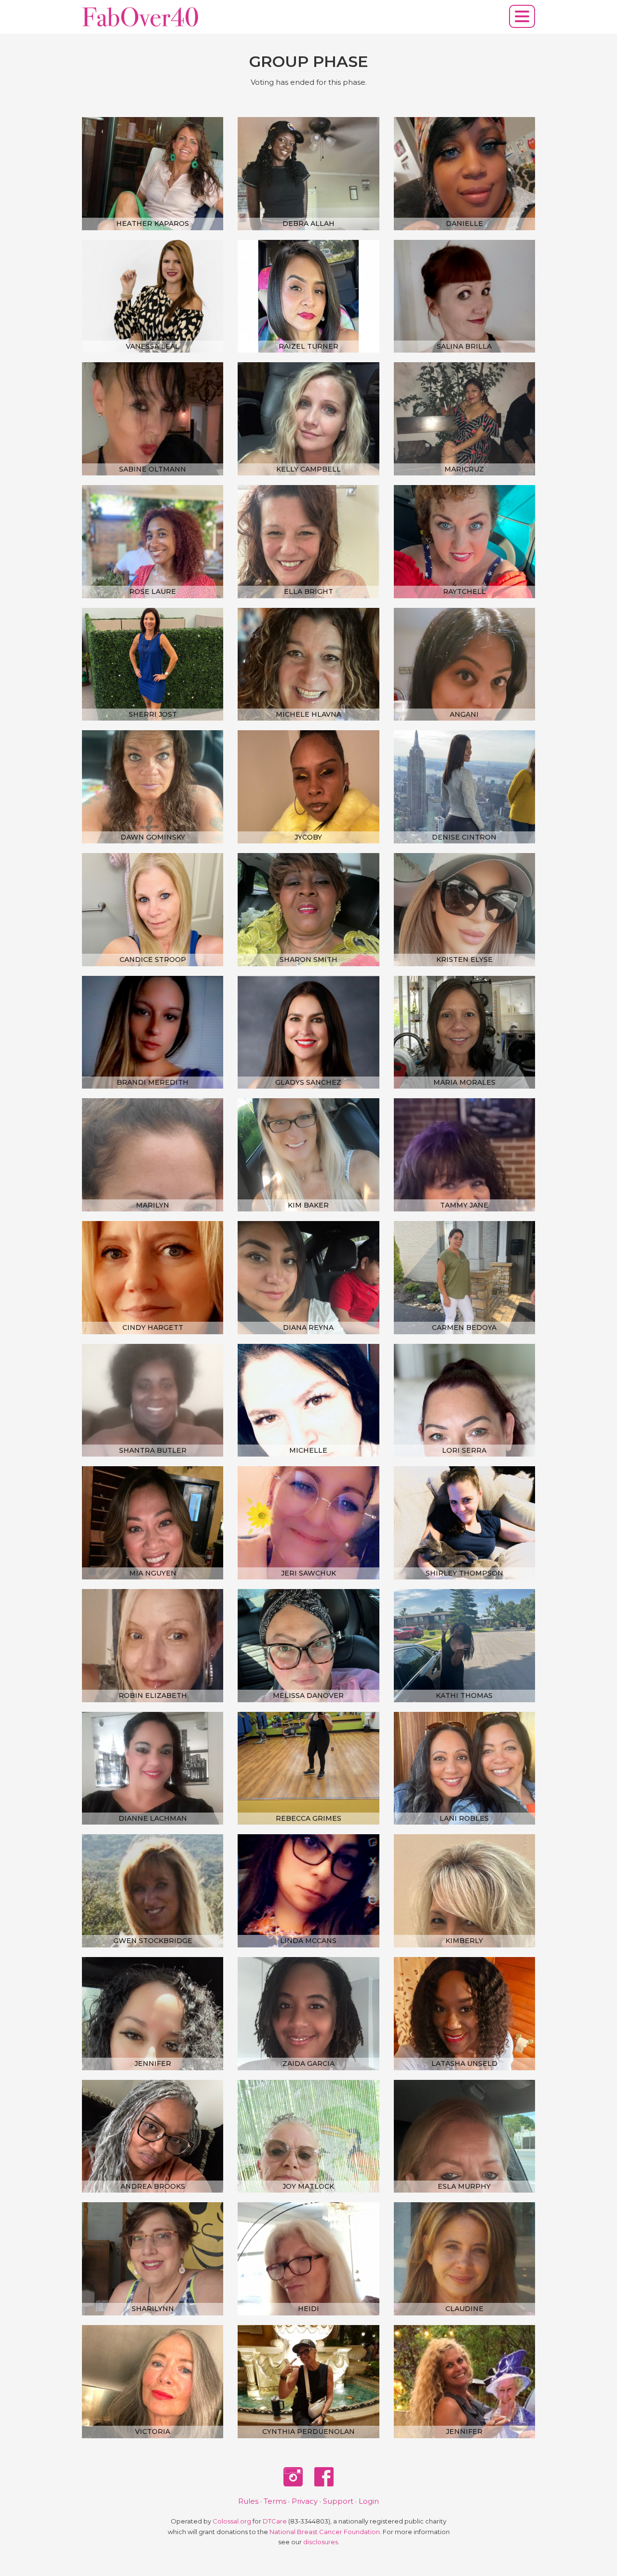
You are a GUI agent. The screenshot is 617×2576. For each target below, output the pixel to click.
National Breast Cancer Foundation (325, 2532)
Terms (275, 2501)
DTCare (275, 2521)
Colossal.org (232, 2521)
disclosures (321, 2542)
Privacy (305, 2501)
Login (369, 2501)
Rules (248, 2501)
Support (338, 2501)
